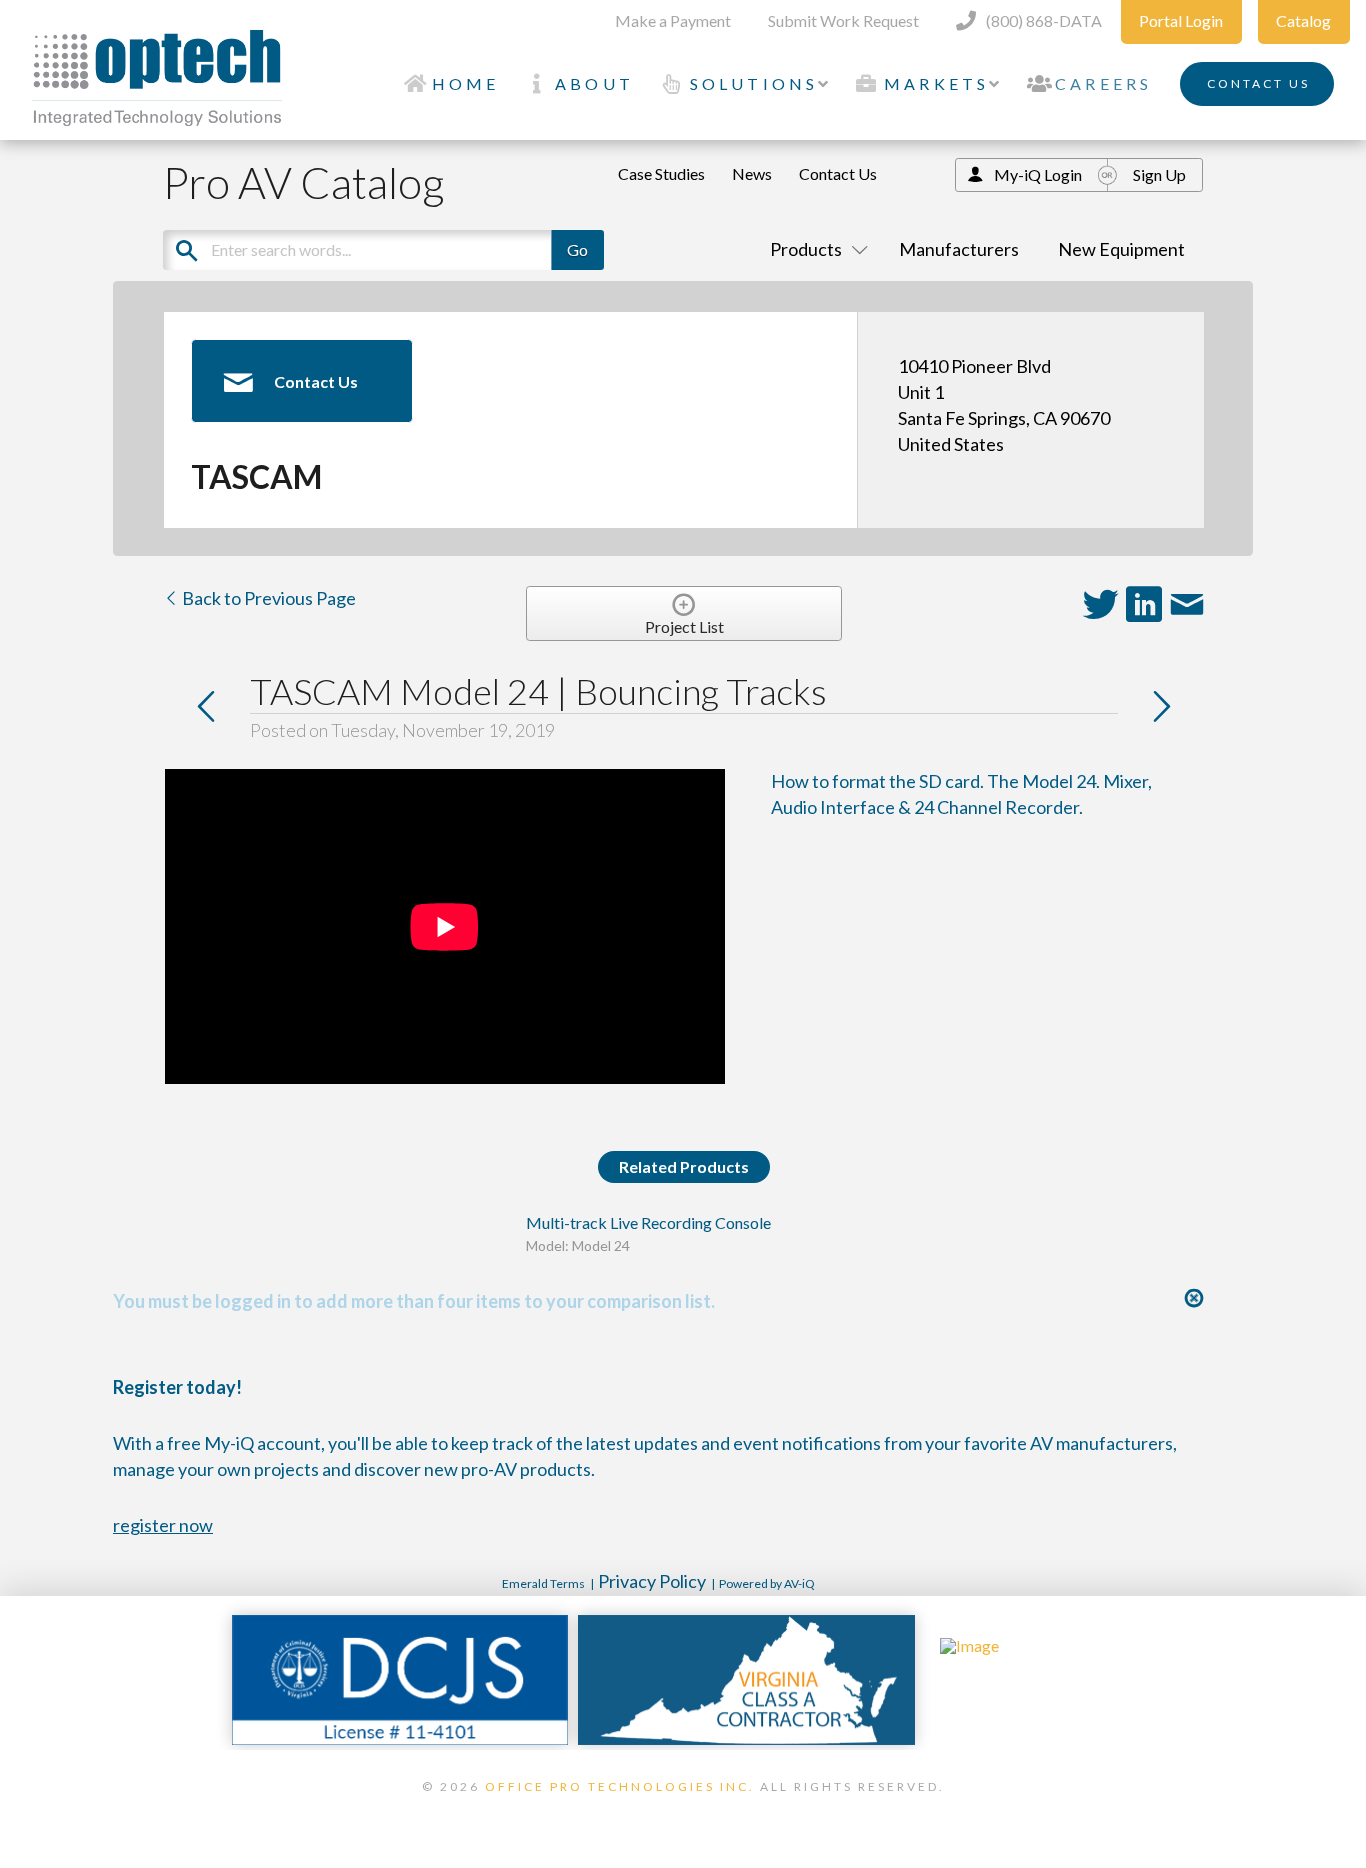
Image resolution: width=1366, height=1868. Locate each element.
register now (163, 1525)
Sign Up (1159, 174)
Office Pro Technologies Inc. (620, 1786)
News (752, 173)
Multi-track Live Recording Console (648, 1222)
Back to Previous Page (267, 598)
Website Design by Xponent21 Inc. (683, 1812)
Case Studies (661, 173)
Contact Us (838, 173)
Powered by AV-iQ (767, 1583)
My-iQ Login (1038, 174)
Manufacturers (959, 249)
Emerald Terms (543, 1583)
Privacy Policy (652, 1581)
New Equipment (1121, 249)
